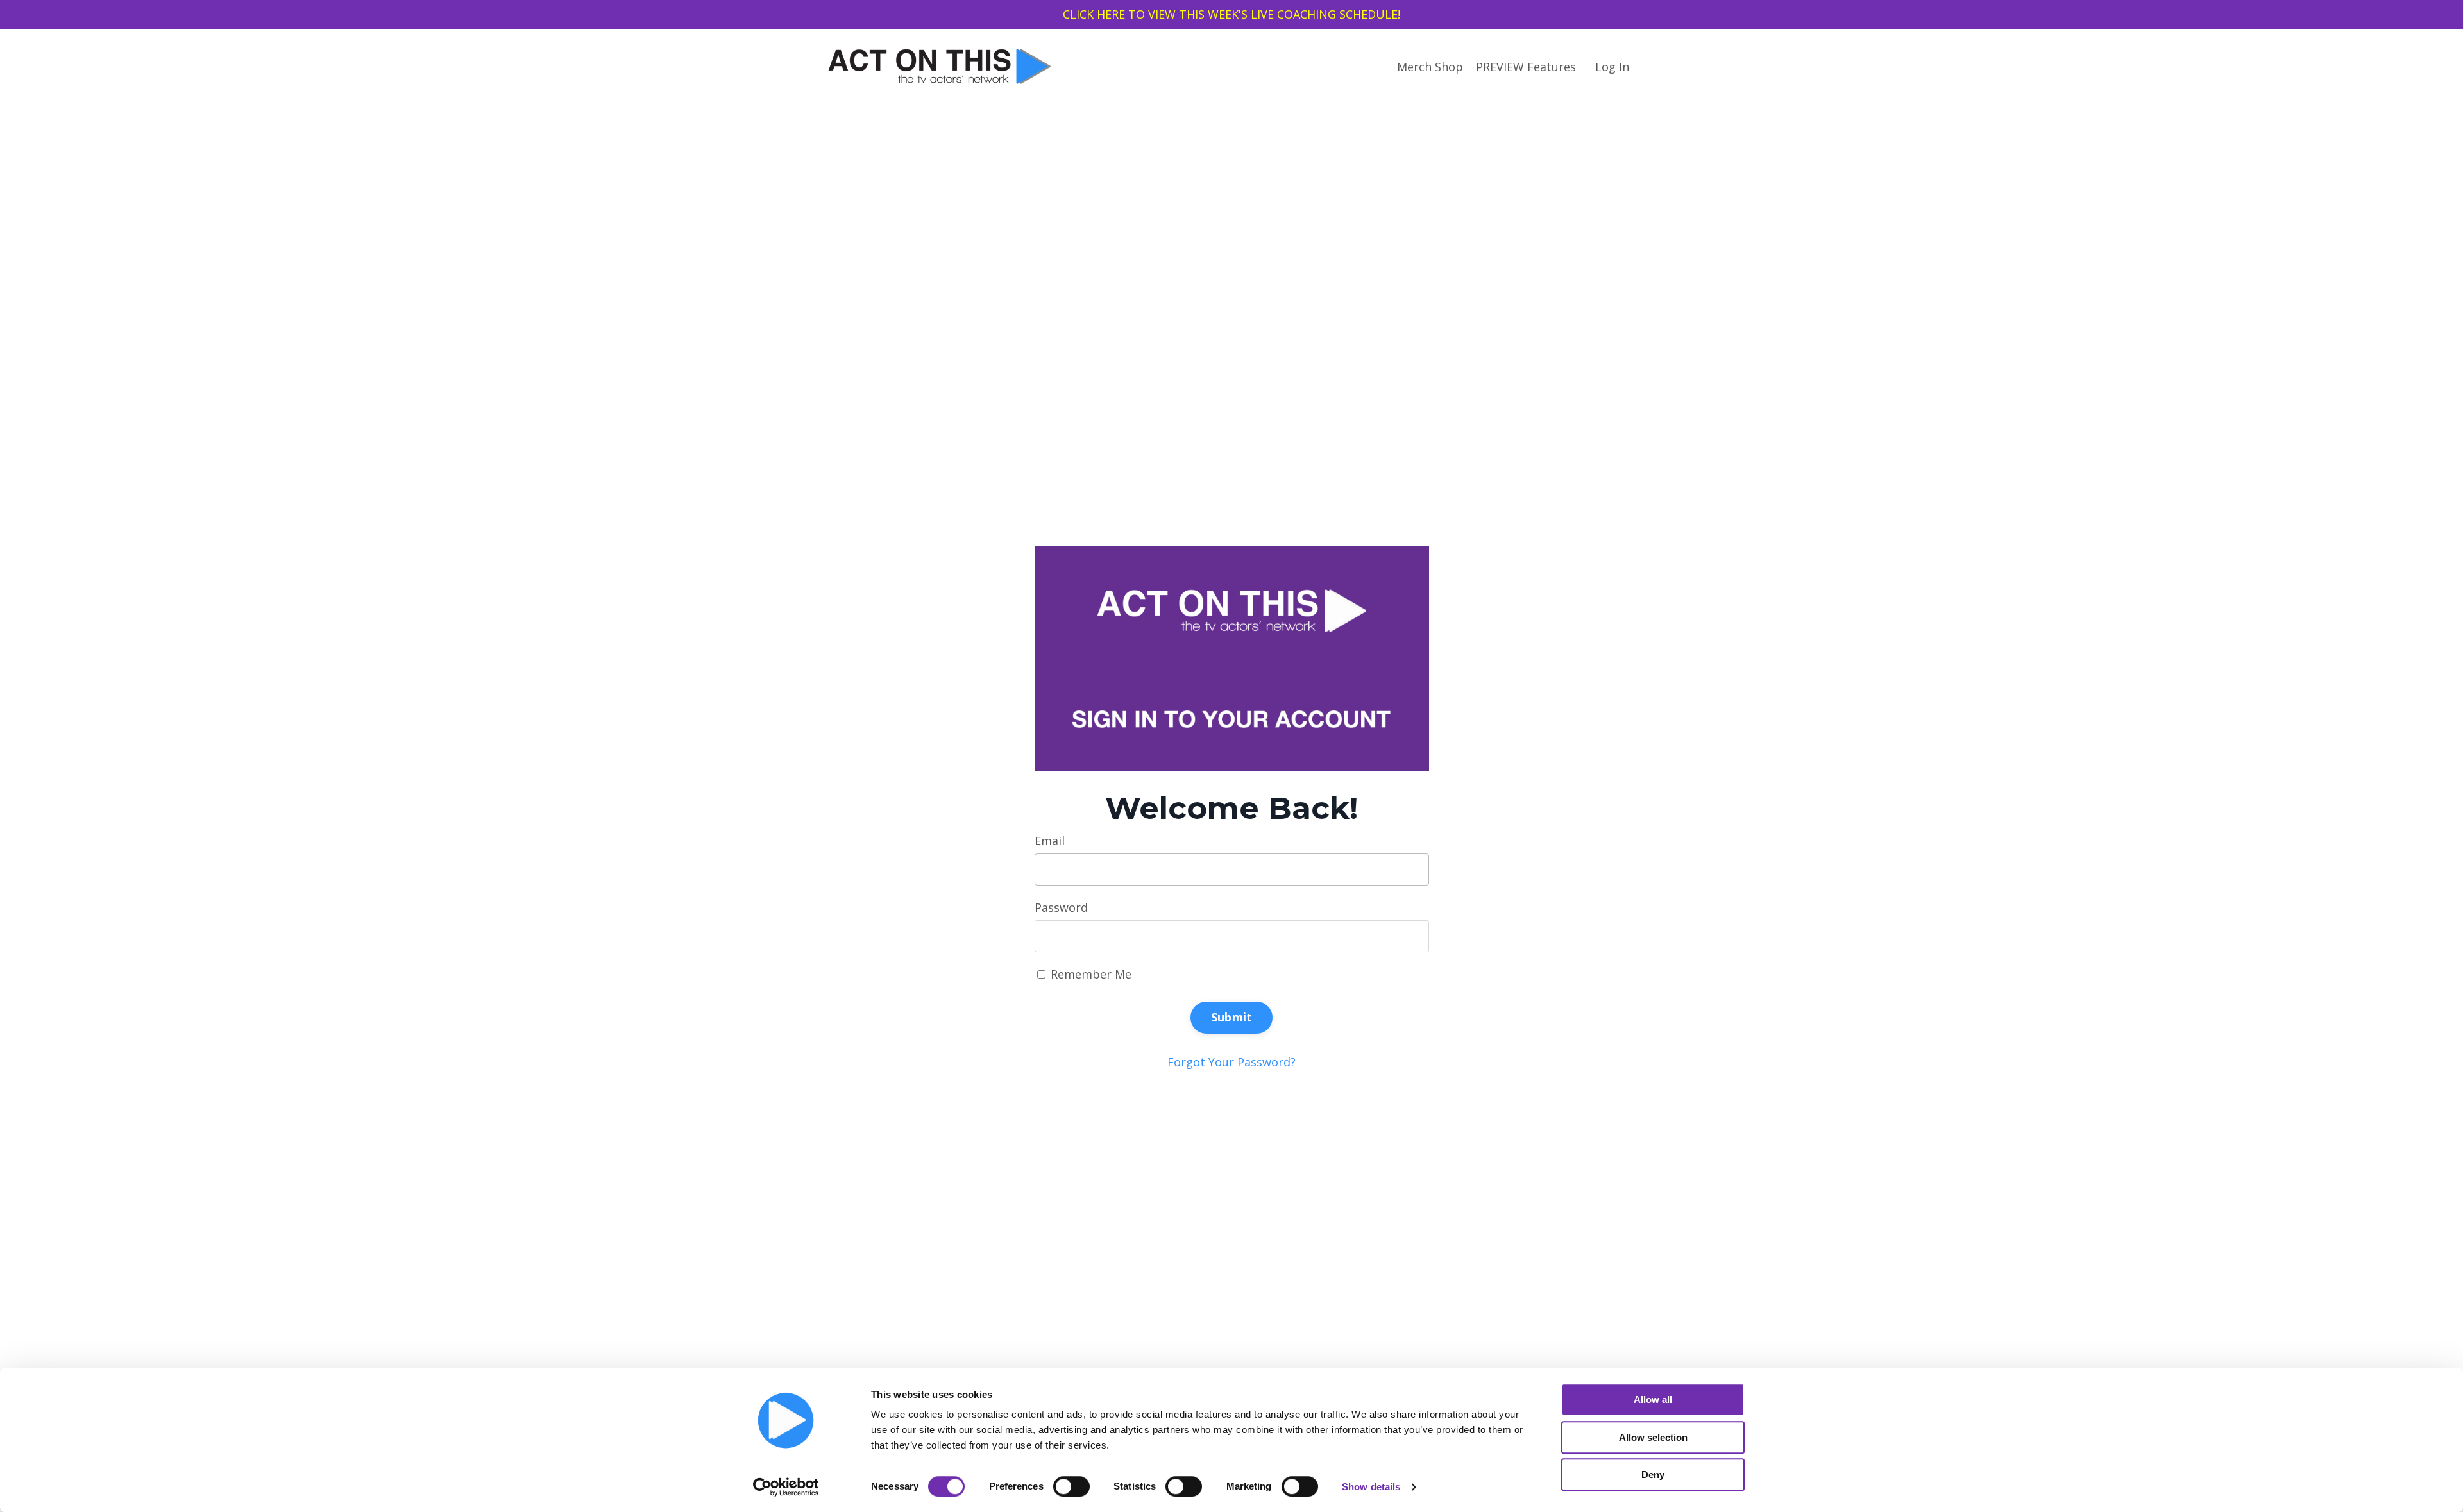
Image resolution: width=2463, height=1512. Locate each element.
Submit (1232, 1017)
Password (1061, 907)
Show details (1371, 1487)
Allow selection (1653, 1437)
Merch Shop (1430, 67)
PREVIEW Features (1526, 67)
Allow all (1653, 1399)
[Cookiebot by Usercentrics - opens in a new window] (786, 1487)
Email (1050, 841)
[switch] (1071, 1486)
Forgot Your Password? (1231, 1062)
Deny (1653, 1474)
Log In (1612, 67)
